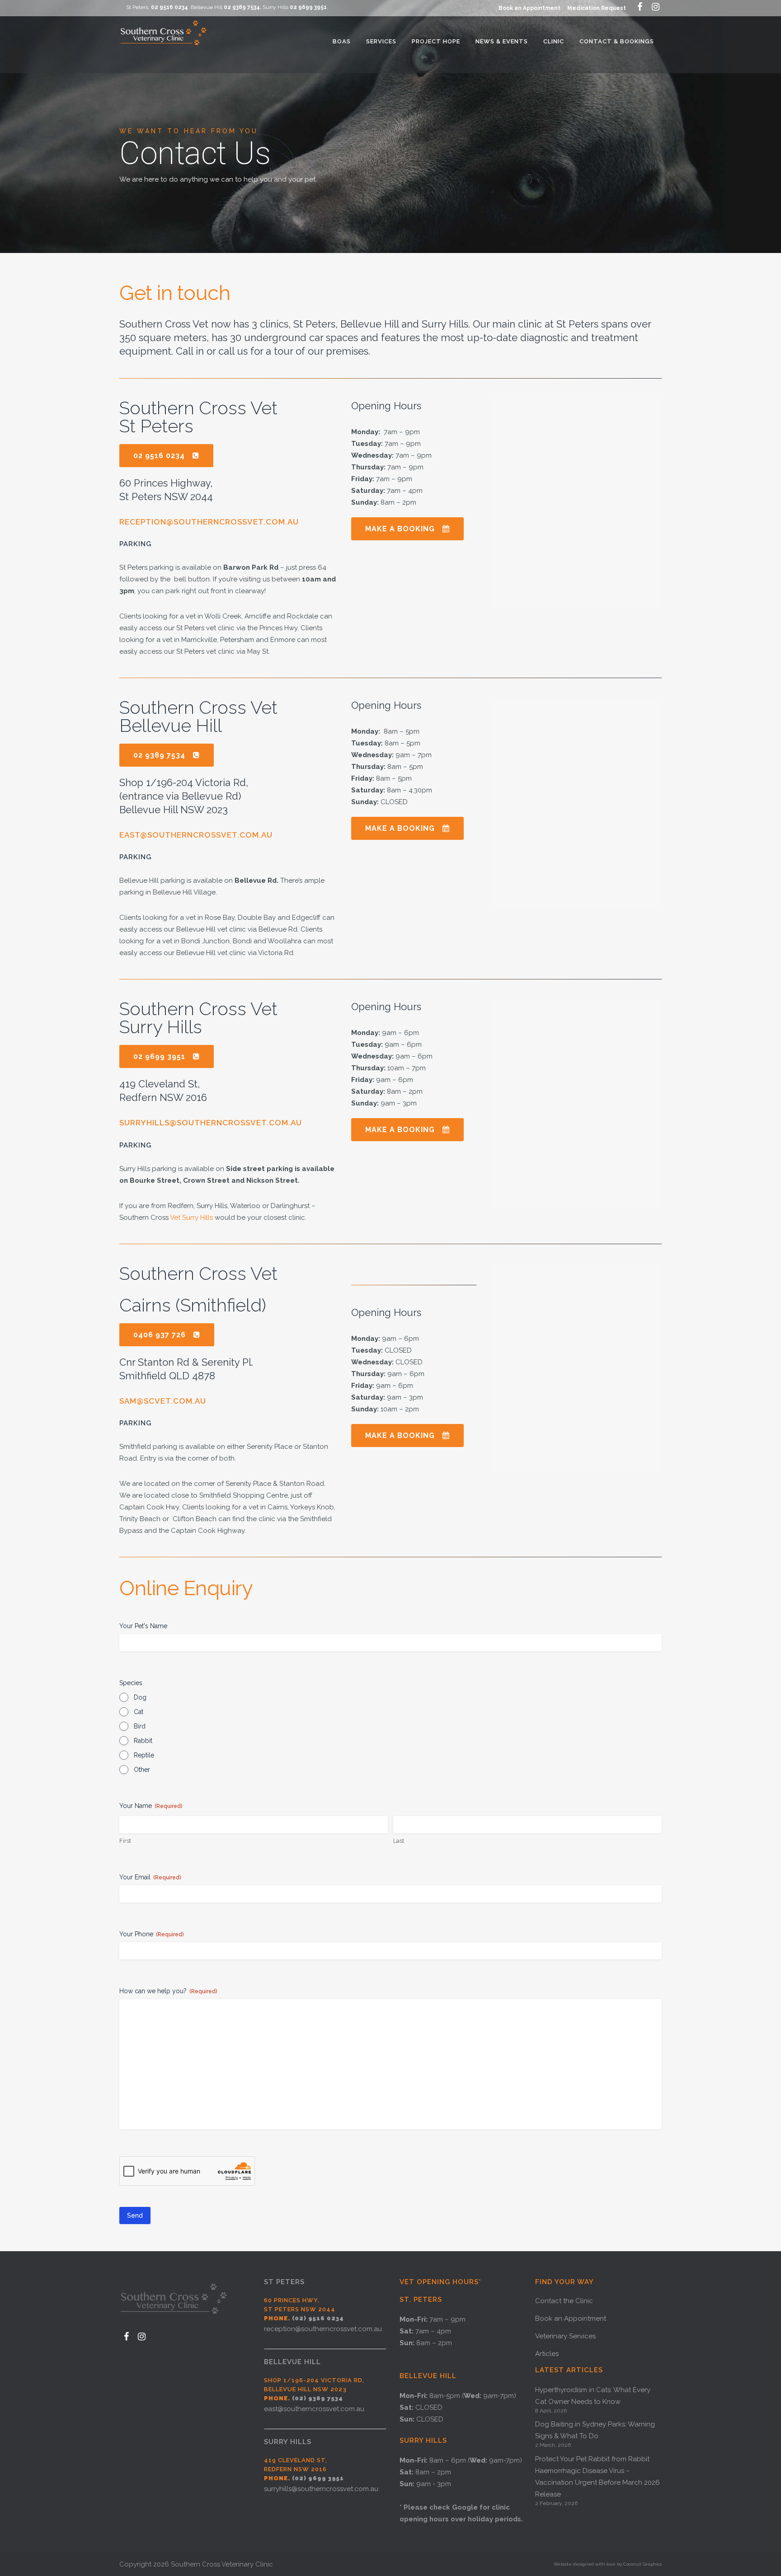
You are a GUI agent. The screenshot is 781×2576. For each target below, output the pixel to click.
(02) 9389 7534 (318, 2398)
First (125, 1841)
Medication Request (597, 8)
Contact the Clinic (564, 2301)
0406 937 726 (160, 1335)
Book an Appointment (529, 8)
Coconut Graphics (642, 2564)
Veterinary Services (565, 2336)
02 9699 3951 (308, 7)
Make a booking (400, 529)
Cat (139, 1712)
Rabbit (143, 1741)
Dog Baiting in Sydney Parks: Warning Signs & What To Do (595, 2430)
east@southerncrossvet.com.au (196, 835)
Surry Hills (288, 2442)
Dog (140, 1697)
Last (399, 1841)
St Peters (284, 2282)
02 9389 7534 (242, 7)
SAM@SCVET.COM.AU (163, 1401)
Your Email (150, 1877)
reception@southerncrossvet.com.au (209, 522)
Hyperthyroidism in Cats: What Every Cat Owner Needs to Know (593, 2396)
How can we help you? (168, 1991)
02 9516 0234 (169, 7)
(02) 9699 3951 (318, 2478)
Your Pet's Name (143, 1626)
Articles (547, 2354)
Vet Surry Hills (191, 1218)
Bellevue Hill (292, 2362)
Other (142, 1770)
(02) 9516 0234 (318, 2318)
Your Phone (151, 1934)
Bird (140, 1726)
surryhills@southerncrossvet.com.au (211, 1123)
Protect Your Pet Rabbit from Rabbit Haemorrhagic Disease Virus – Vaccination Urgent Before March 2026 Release (598, 2477)
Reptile (144, 1755)
